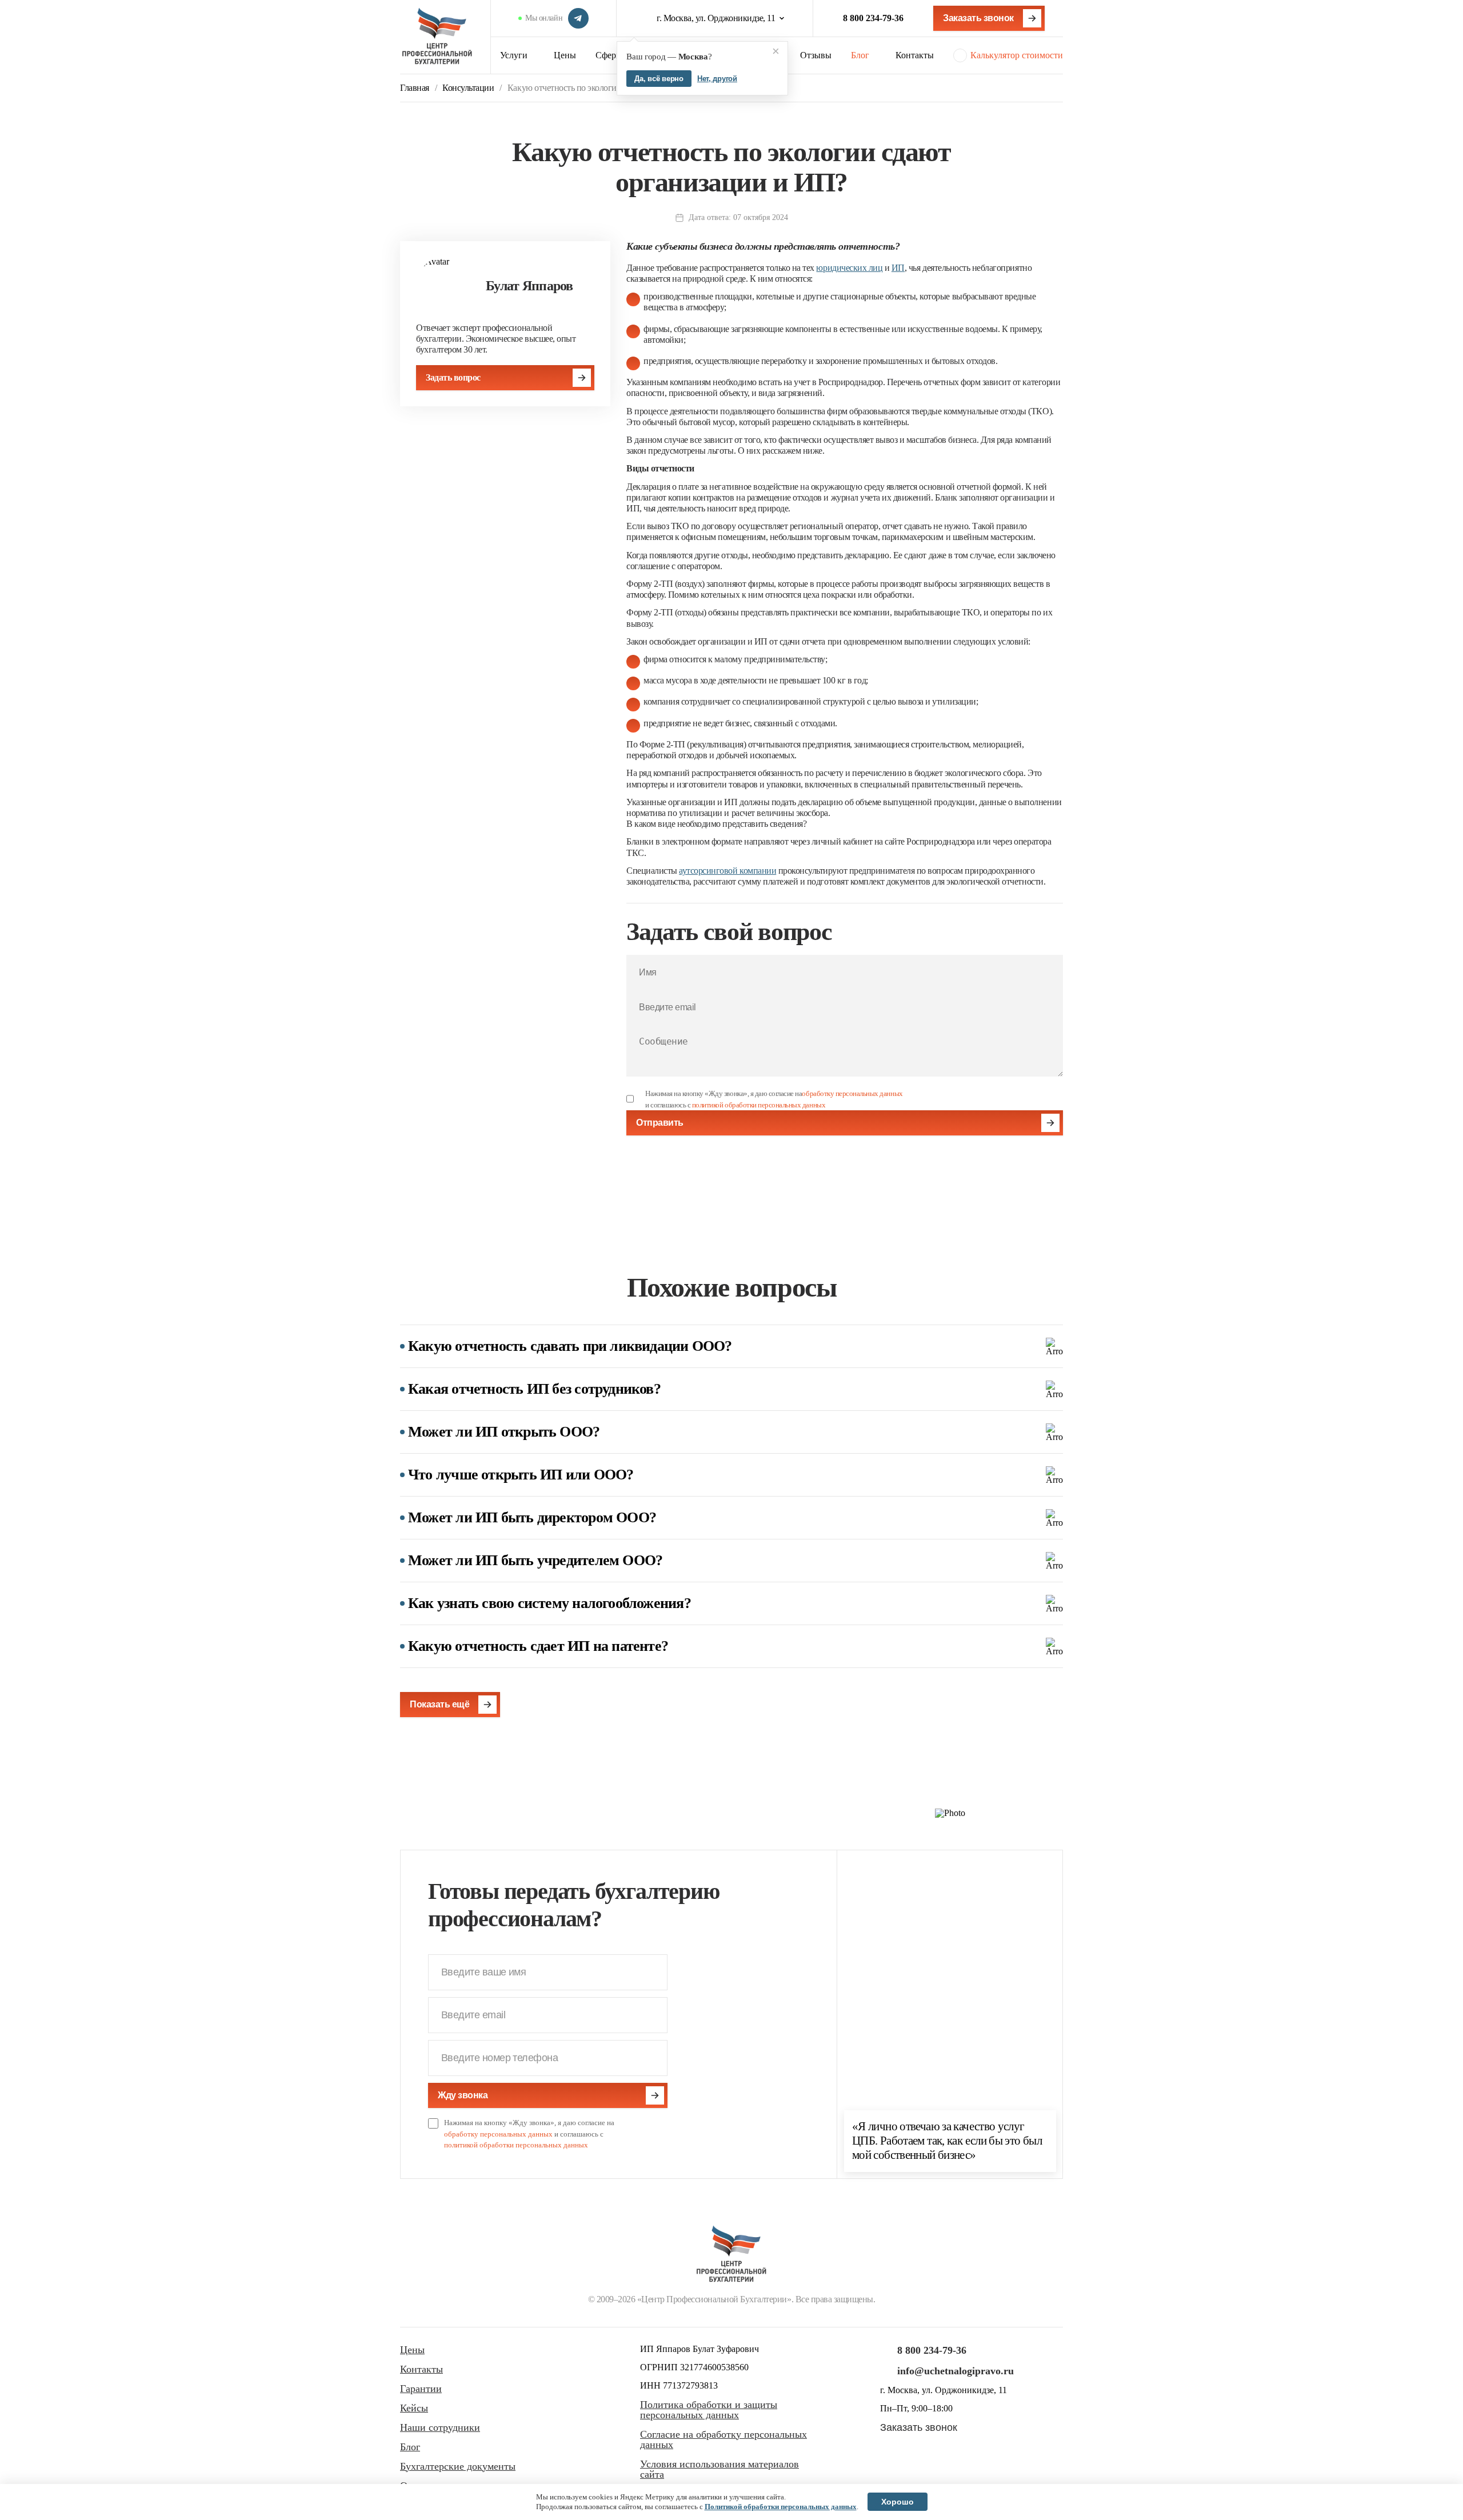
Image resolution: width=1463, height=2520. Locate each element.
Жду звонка (463, 2095)
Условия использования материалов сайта (719, 2469)
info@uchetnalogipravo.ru (956, 2371)
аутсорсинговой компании (727, 871)
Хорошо (898, 2502)
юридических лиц (849, 268)
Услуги (514, 55)
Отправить (660, 1123)
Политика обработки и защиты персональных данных (709, 2410)
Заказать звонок (978, 18)
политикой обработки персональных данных (759, 1105)
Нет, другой (717, 79)
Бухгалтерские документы (458, 2466)
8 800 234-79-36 (873, 18)
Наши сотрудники (440, 2427)
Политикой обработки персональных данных (781, 2507)
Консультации (468, 88)
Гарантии (421, 2389)
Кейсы (414, 2408)
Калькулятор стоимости (1017, 55)
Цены (565, 55)
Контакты (915, 55)
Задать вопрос (453, 377)
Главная (415, 88)
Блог (860, 55)
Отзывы (816, 55)
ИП (898, 268)
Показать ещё (439, 1704)
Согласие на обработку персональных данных (723, 2439)
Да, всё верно (659, 79)
